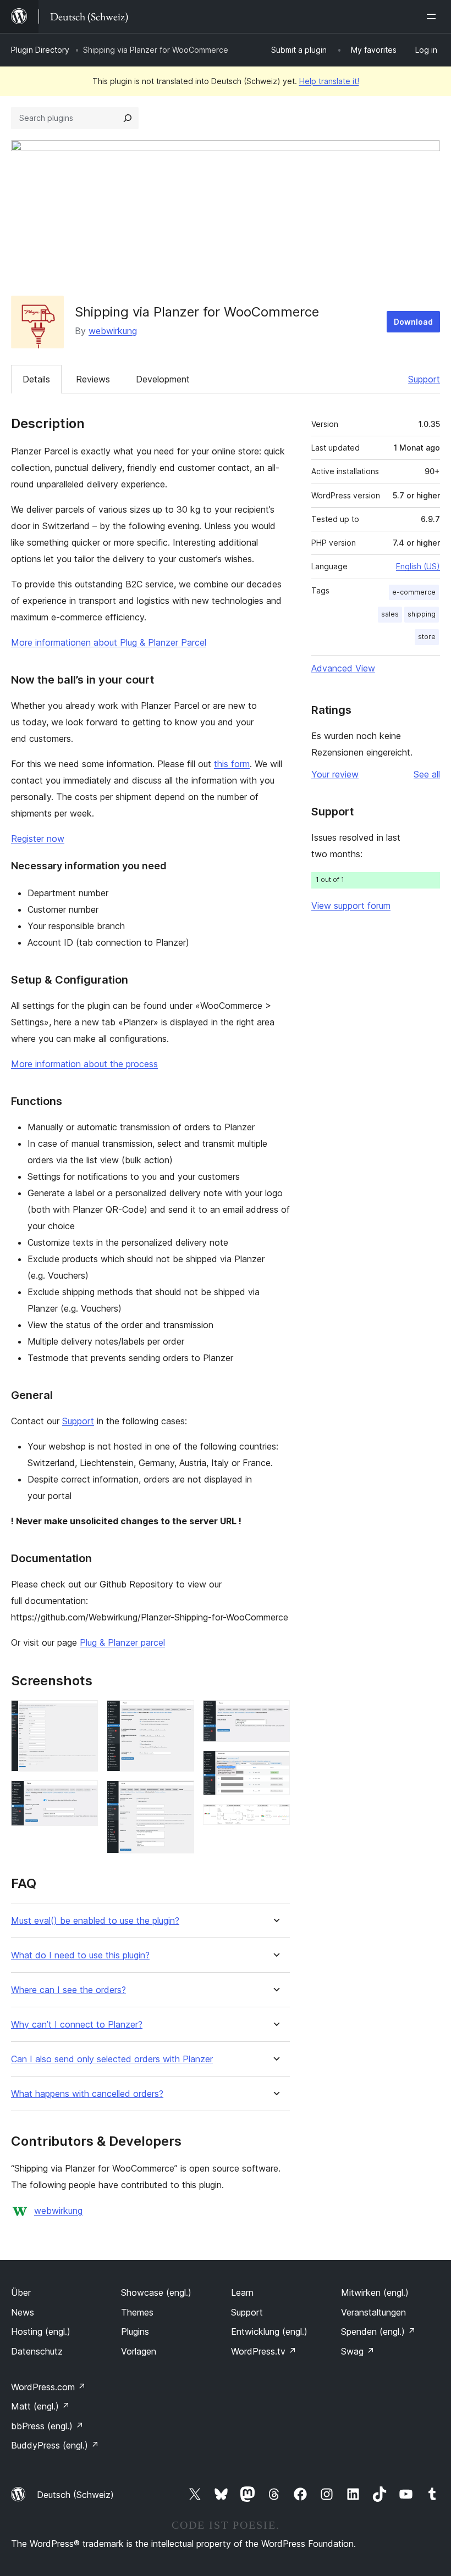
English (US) (418, 566)
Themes (137, 2312)
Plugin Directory (40, 50)
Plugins (135, 2331)
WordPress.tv (264, 2351)
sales (390, 614)
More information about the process (84, 1064)
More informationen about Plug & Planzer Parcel (109, 642)
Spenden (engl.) (378, 2331)
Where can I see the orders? (68, 1990)
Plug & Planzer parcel (122, 1642)
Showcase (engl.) (156, 2292)
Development (163, 379)
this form (232, 764)
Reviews (93, 379)
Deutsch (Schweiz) (75, 2495)
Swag (358, 2351)
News (23, 2312)
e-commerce (414, 592)
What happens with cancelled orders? (87, 2094)
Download (413, 322)
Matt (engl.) (40, 2406)
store (427, 637)
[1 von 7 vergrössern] (83, 1715)
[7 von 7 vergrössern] (275, 1819)
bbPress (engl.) (47, 2426)
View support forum (351, 906)
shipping (422, 614)
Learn (242, 2292)
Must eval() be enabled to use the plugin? (95, 1921)
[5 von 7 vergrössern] (275, 1715)
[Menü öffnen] (433, 16)
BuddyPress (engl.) (55, 2445)
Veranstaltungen (373, 2312)
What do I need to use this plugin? (80, 1955)
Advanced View (343, 668)
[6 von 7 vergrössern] (275, 1766)
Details (36, 379)
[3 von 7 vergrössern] (179, 1715)
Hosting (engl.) (41, 2331)
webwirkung (113, 331)
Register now (38, 839)
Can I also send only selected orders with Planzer (112, 2059)
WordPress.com (48, 2387)
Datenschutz (37, 2351)
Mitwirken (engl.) (375, 2292)
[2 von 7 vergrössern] (83, 1795)
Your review (335, 774)
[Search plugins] (128, 118)
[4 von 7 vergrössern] (179, 1795)
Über (21, 2292)
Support (424, 379)
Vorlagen (139, 2351)
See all (427, 774)
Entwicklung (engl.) (269, 2331)
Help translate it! (329, 81)
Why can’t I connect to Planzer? (77, 2025)
